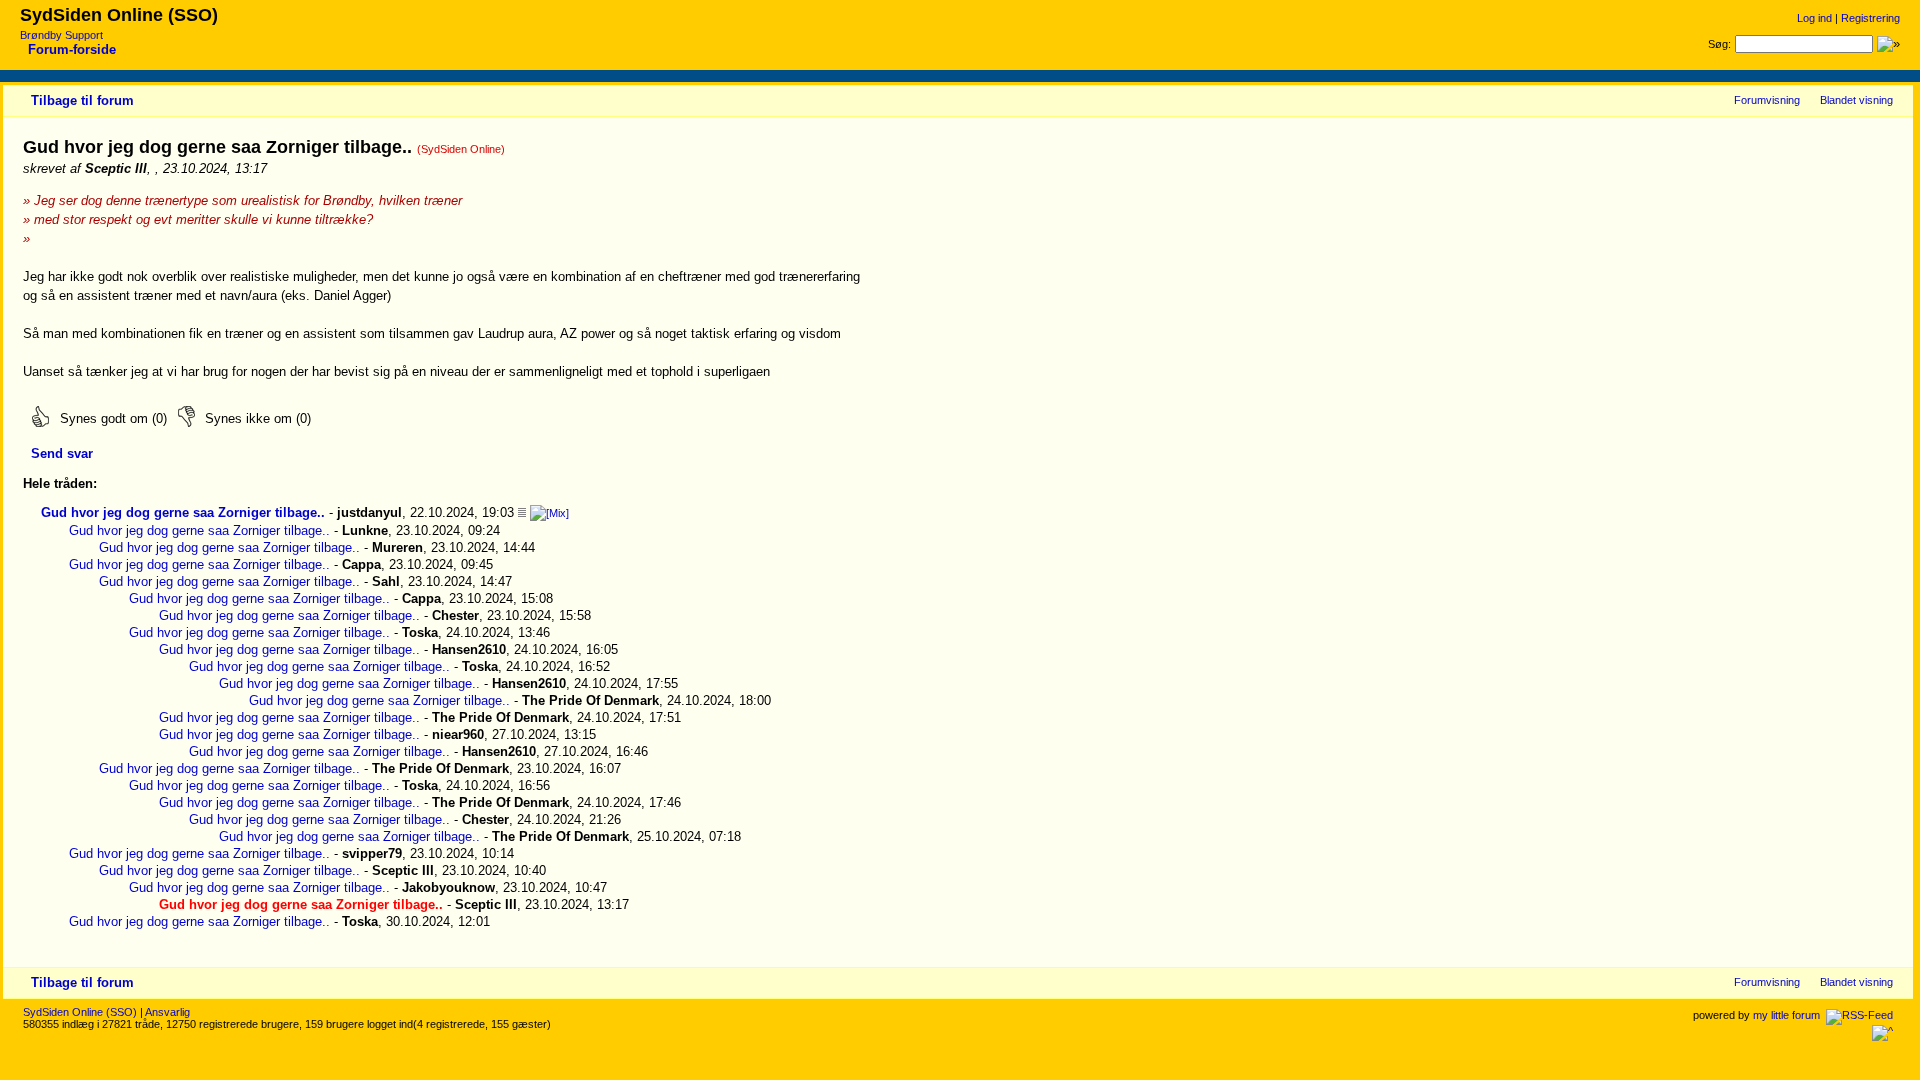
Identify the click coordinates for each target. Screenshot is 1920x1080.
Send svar (62, 453)
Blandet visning (1856, 100)
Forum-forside (72, 49)
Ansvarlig (167, 1012)
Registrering (1870, 18)
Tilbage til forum (82, 100)
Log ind (1814, 18)
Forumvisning (1767, 100)
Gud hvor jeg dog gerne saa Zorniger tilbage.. (183, 512)
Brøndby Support (61, 35)
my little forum (1786, 1015)
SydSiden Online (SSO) (80, 1012)
